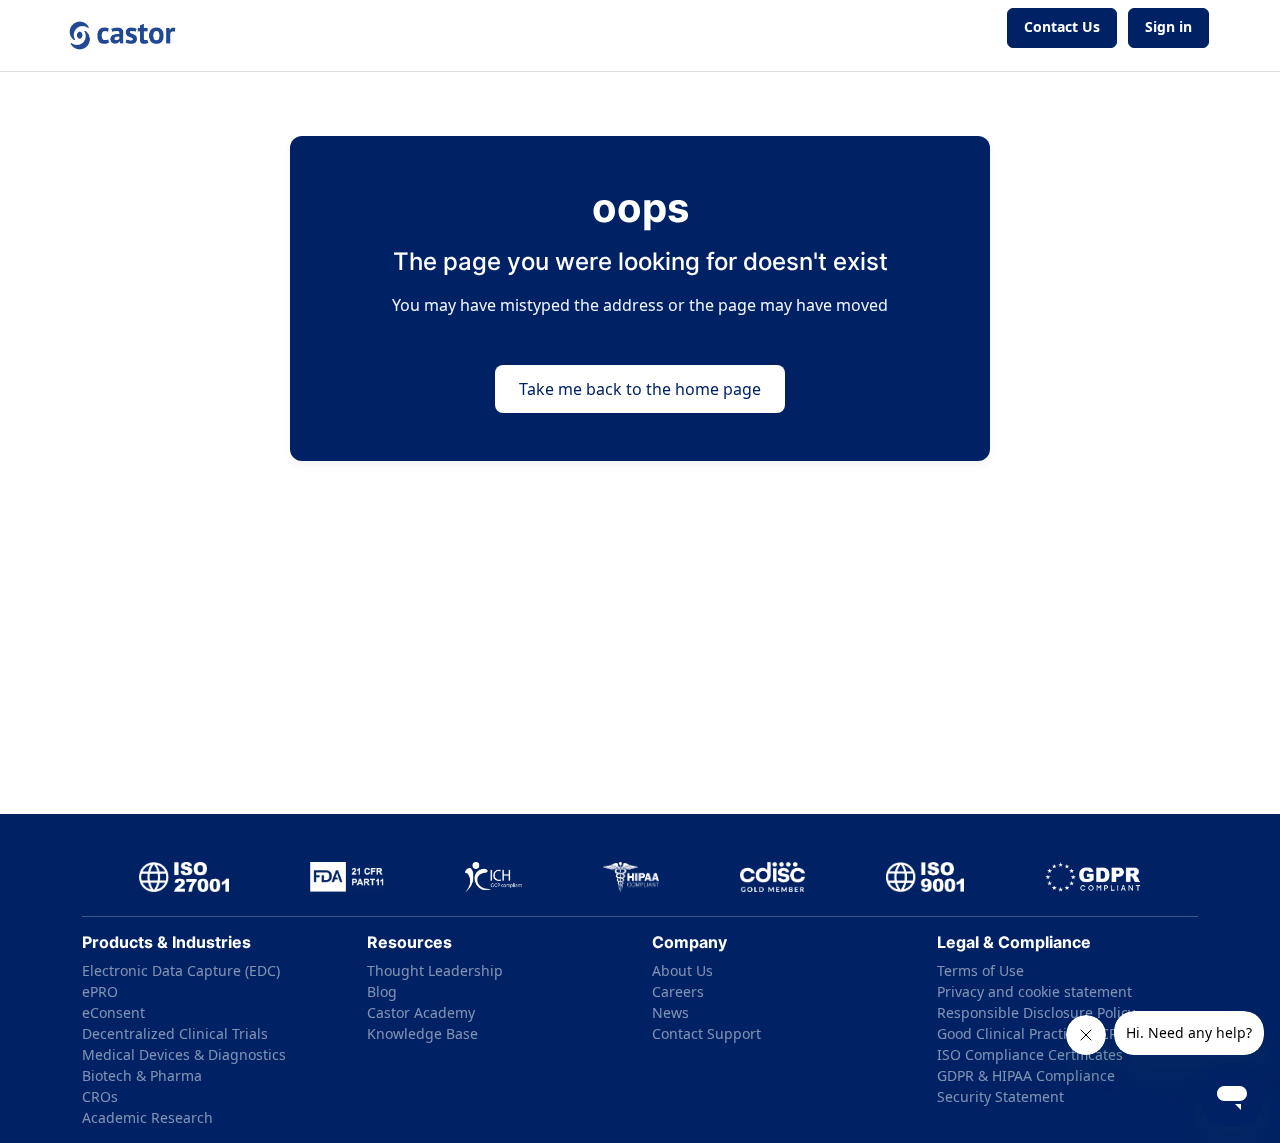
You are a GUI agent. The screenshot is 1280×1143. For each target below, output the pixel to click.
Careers (678, 991)
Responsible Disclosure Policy (1036, 1012)
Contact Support (706, 1033)
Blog (382, 991)
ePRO (100, 991)
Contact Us (1062, 26)
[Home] (122, 35)
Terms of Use (980, 970)
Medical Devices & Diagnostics (184, 1054)
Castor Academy (421, 1012)
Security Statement (1000, 1096)
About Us (682, 970)
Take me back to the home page (640, 389)
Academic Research (147, 1117)
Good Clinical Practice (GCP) (1029, 1033)
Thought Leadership (435, 970)
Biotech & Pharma (142, 1075)
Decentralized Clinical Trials (175, 1033)
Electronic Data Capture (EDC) (181, 970)
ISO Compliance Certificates (1030, 1054)
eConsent (113, 1012)
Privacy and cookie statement (1034, 991)
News (670, 1012)
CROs (100, 1096)
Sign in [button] (1168, 26)
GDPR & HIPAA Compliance (1026, 1075)
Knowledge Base (422, 1033)
